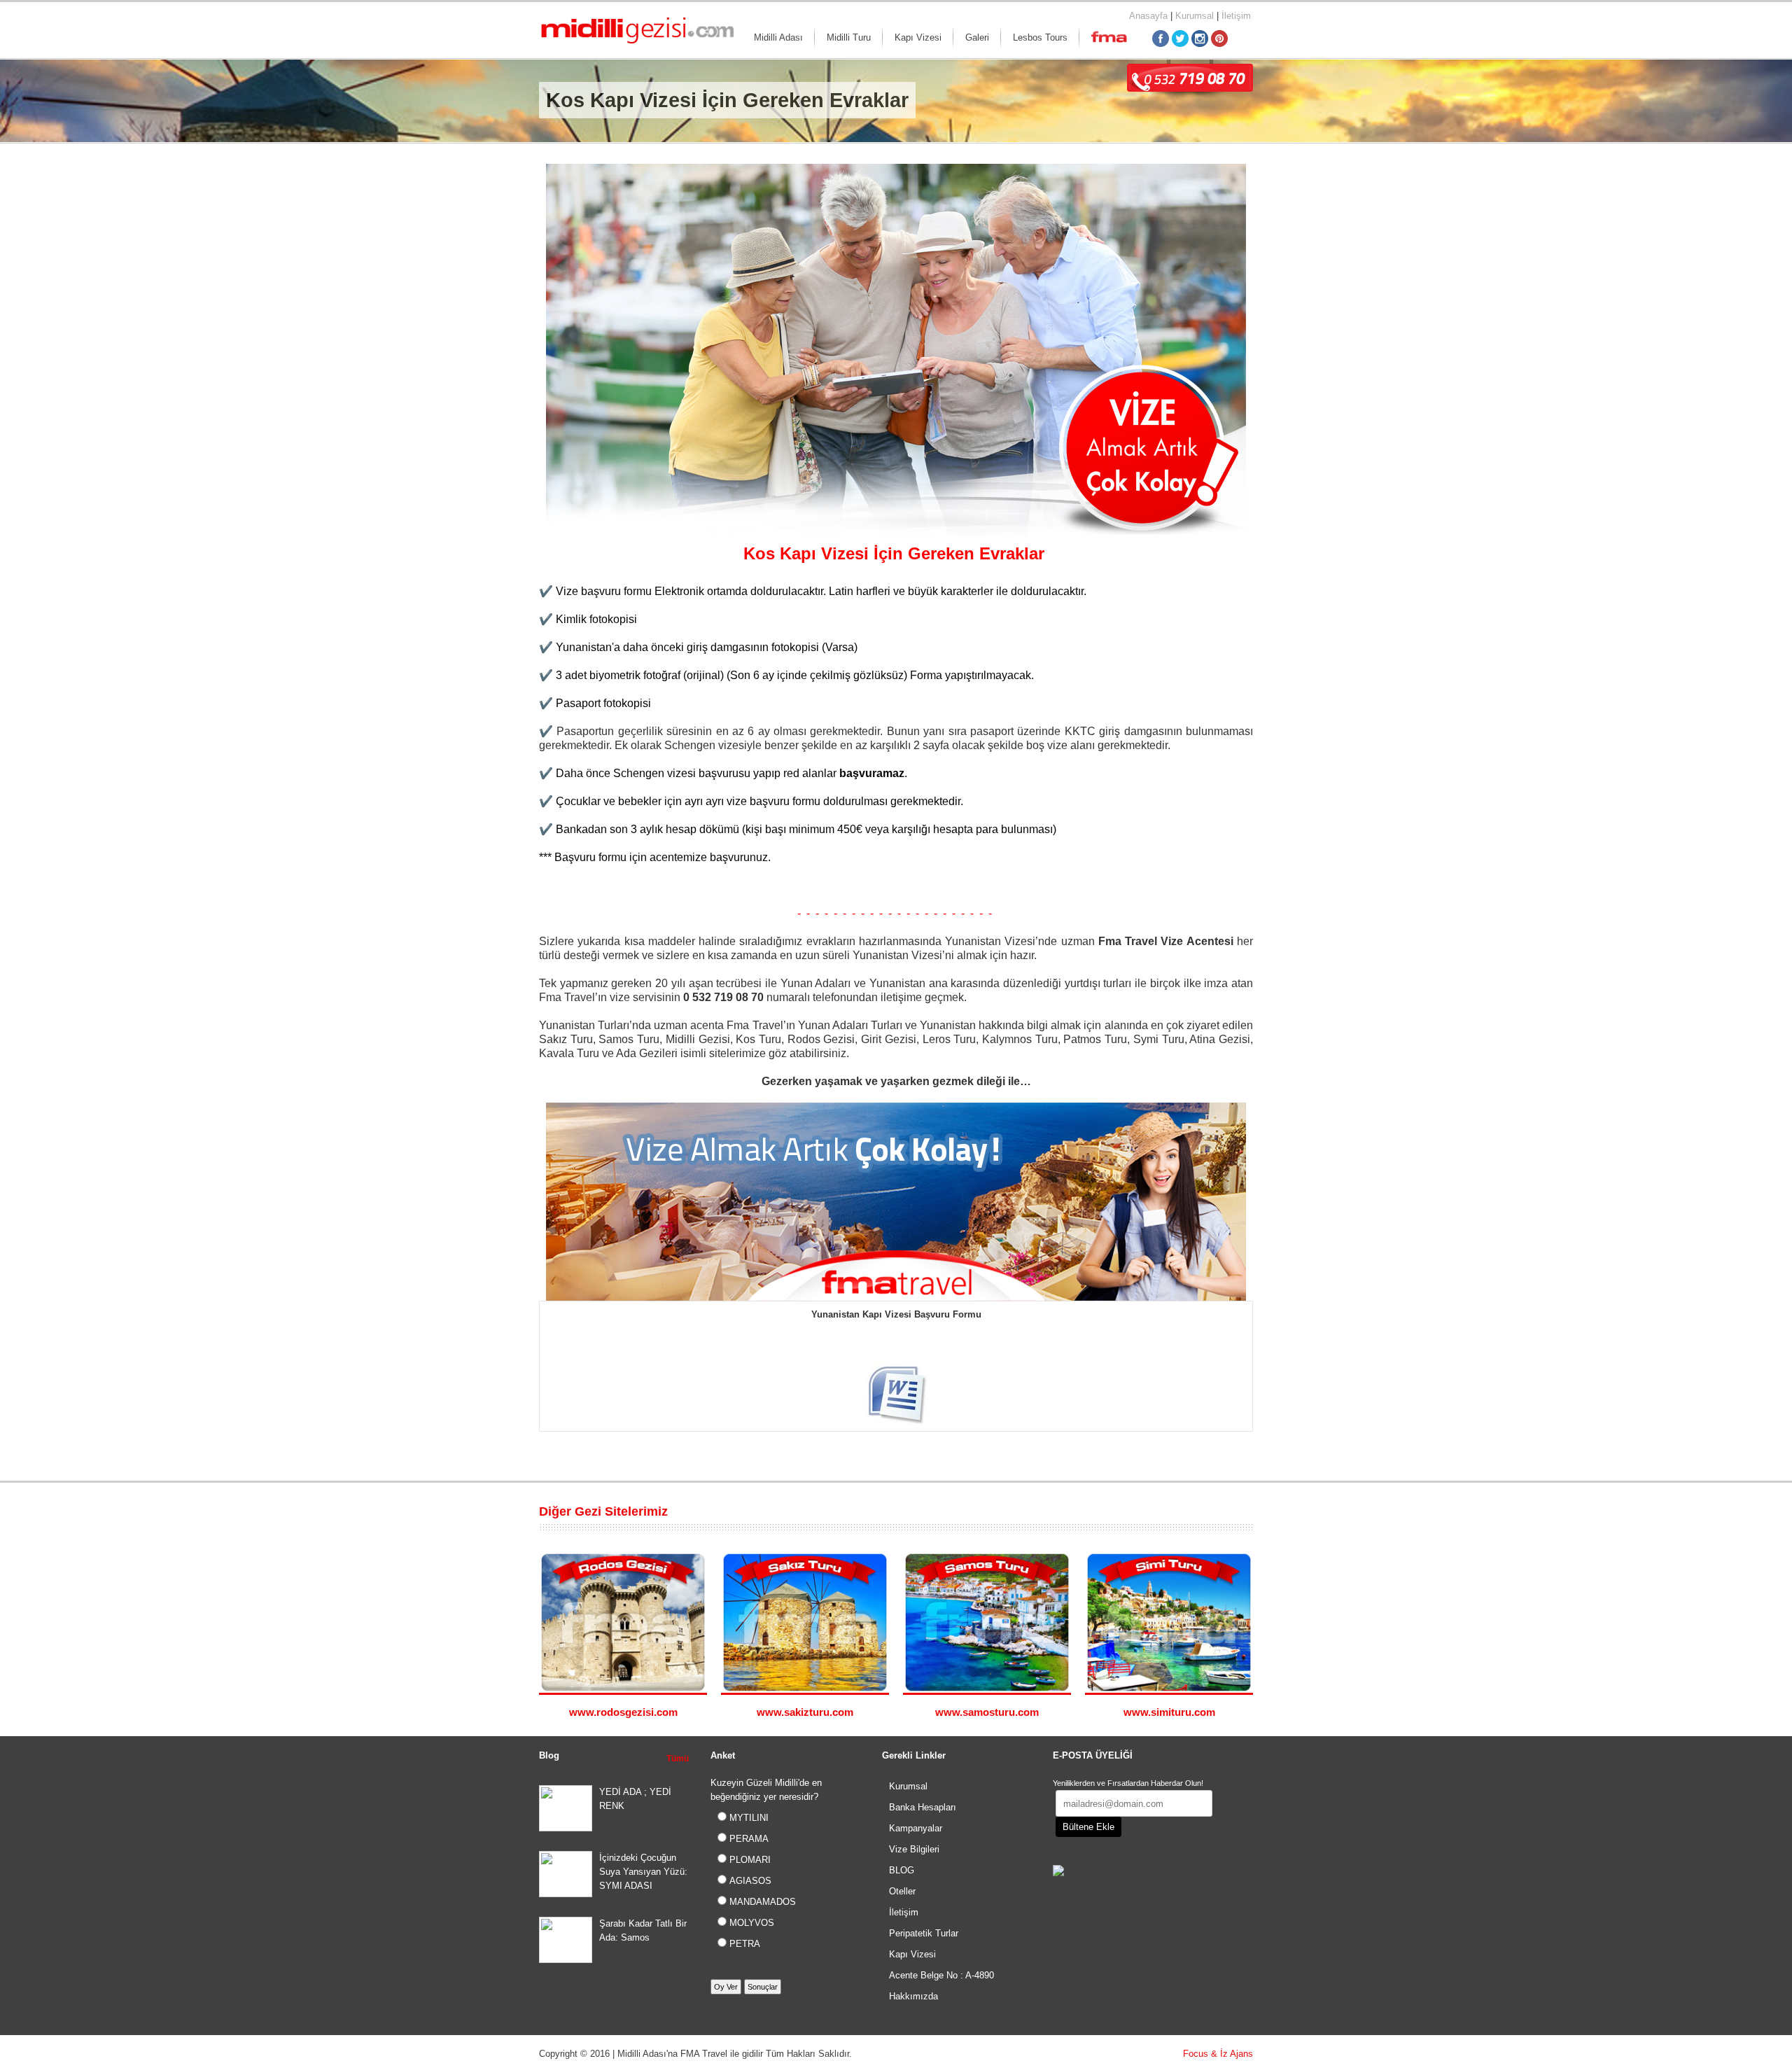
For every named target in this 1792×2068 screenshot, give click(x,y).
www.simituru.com (1169, 1712)
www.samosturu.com (987, 1712)
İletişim (1236, 16)
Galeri (977, 37)
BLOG (902, 1870)
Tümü (678, 1759)
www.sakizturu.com (805, 1712)
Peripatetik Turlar (924, 1933)
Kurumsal (1195, 16)
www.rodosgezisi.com (623, 1712)
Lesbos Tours (1040, 37)
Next (1246, 1512)
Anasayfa (1148, 16)
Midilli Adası (778, 37)
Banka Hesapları (923, 1807)
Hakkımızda (913, 1996)
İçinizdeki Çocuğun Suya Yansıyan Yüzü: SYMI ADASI (643, 1872)
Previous (1232, 1512)
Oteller (902, 1891)
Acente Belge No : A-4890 (941, 1975)
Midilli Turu (849, 37)
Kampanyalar (916, 1828)
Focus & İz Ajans (1218, 2054)
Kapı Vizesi (918, 37)
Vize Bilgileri (914, 1849)
